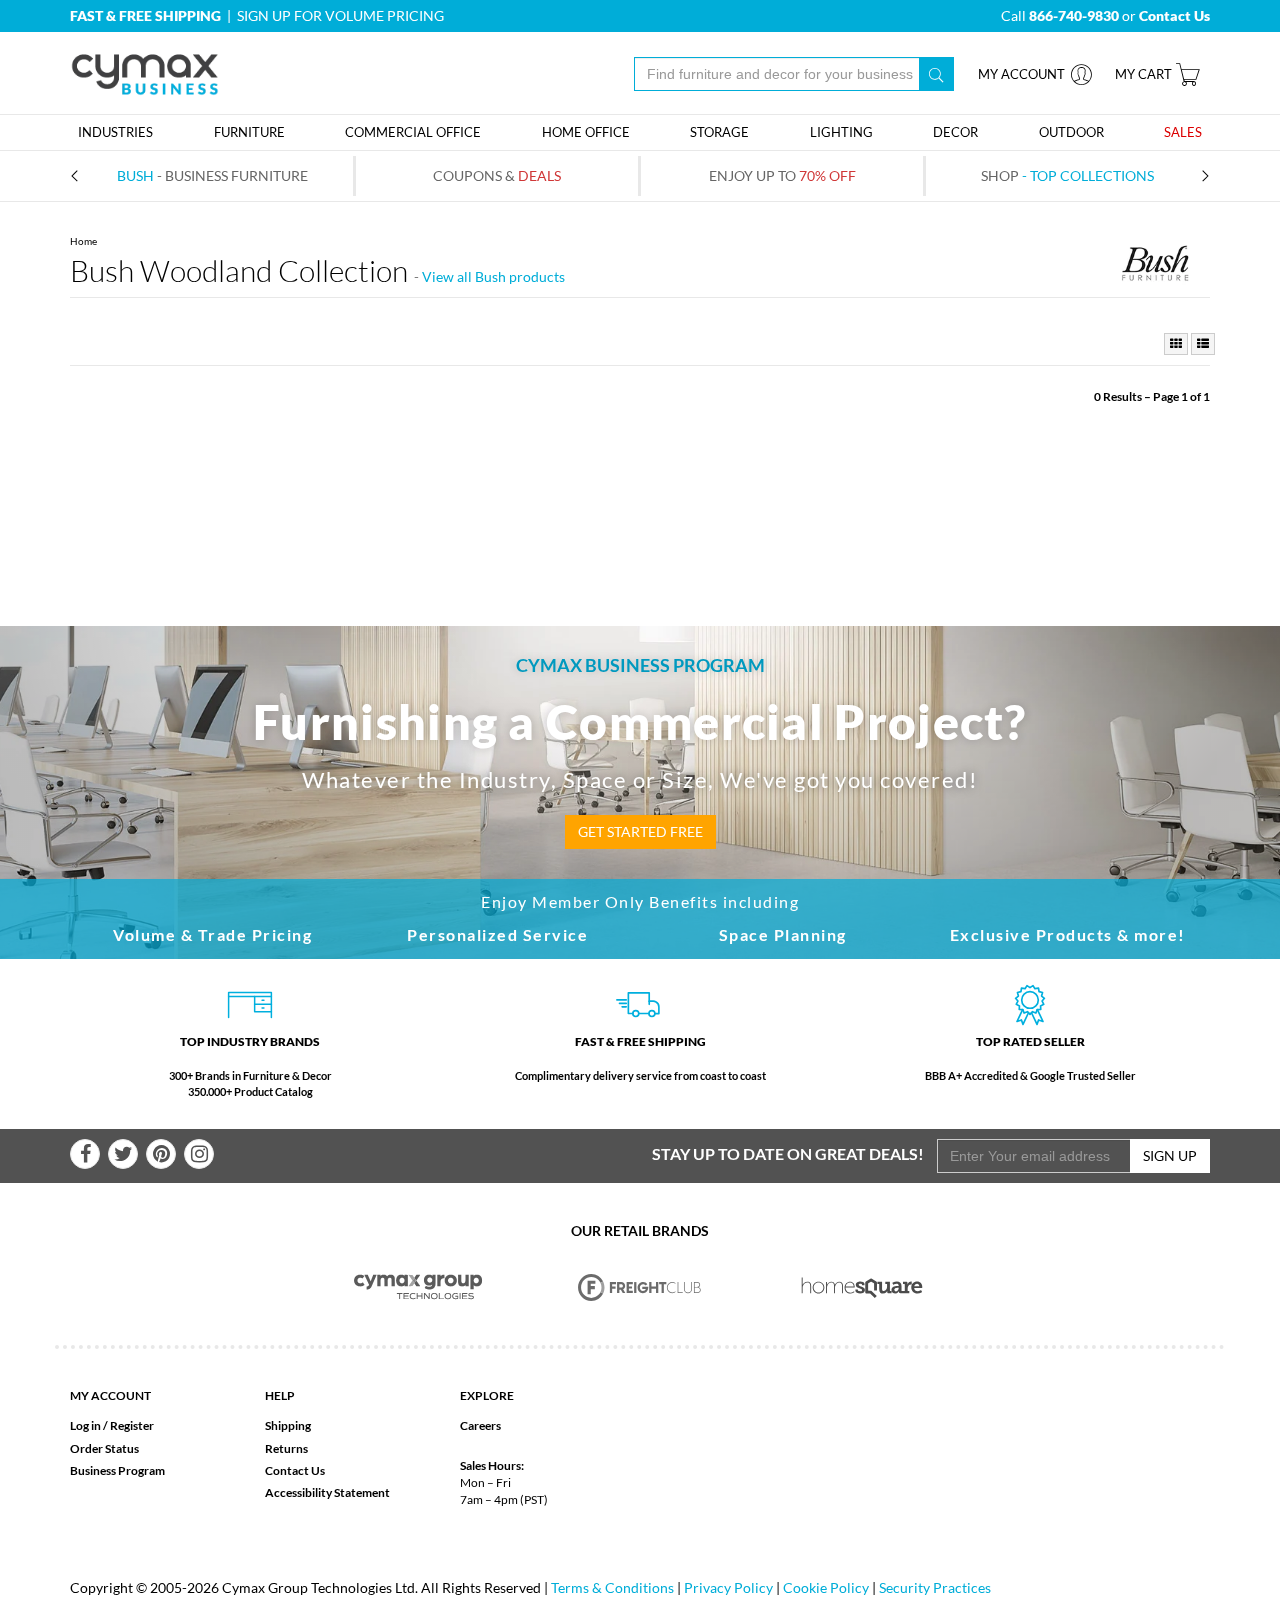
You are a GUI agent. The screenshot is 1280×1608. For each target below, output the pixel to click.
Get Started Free (640, 831)
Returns (286, 1448)
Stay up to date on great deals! (788, 1153)
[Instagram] (199, 1154)
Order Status (104, 1448)
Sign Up (1170, 1155)
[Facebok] (85, 1154)
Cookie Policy (826, 1587)
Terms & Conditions (612, 1587)
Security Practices (935, 1587)
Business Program (117, 1470)
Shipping (288, 1425)
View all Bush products (493, 276)
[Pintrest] (161, 1154)
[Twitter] (123, 1154)
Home (83, 241)
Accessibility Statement (327, 1492)
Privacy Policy (728, 1587)
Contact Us (295, 1470)
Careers (480, 1425)
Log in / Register (112, 1425)
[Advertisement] (640, 466)
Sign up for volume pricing (340, 15)
